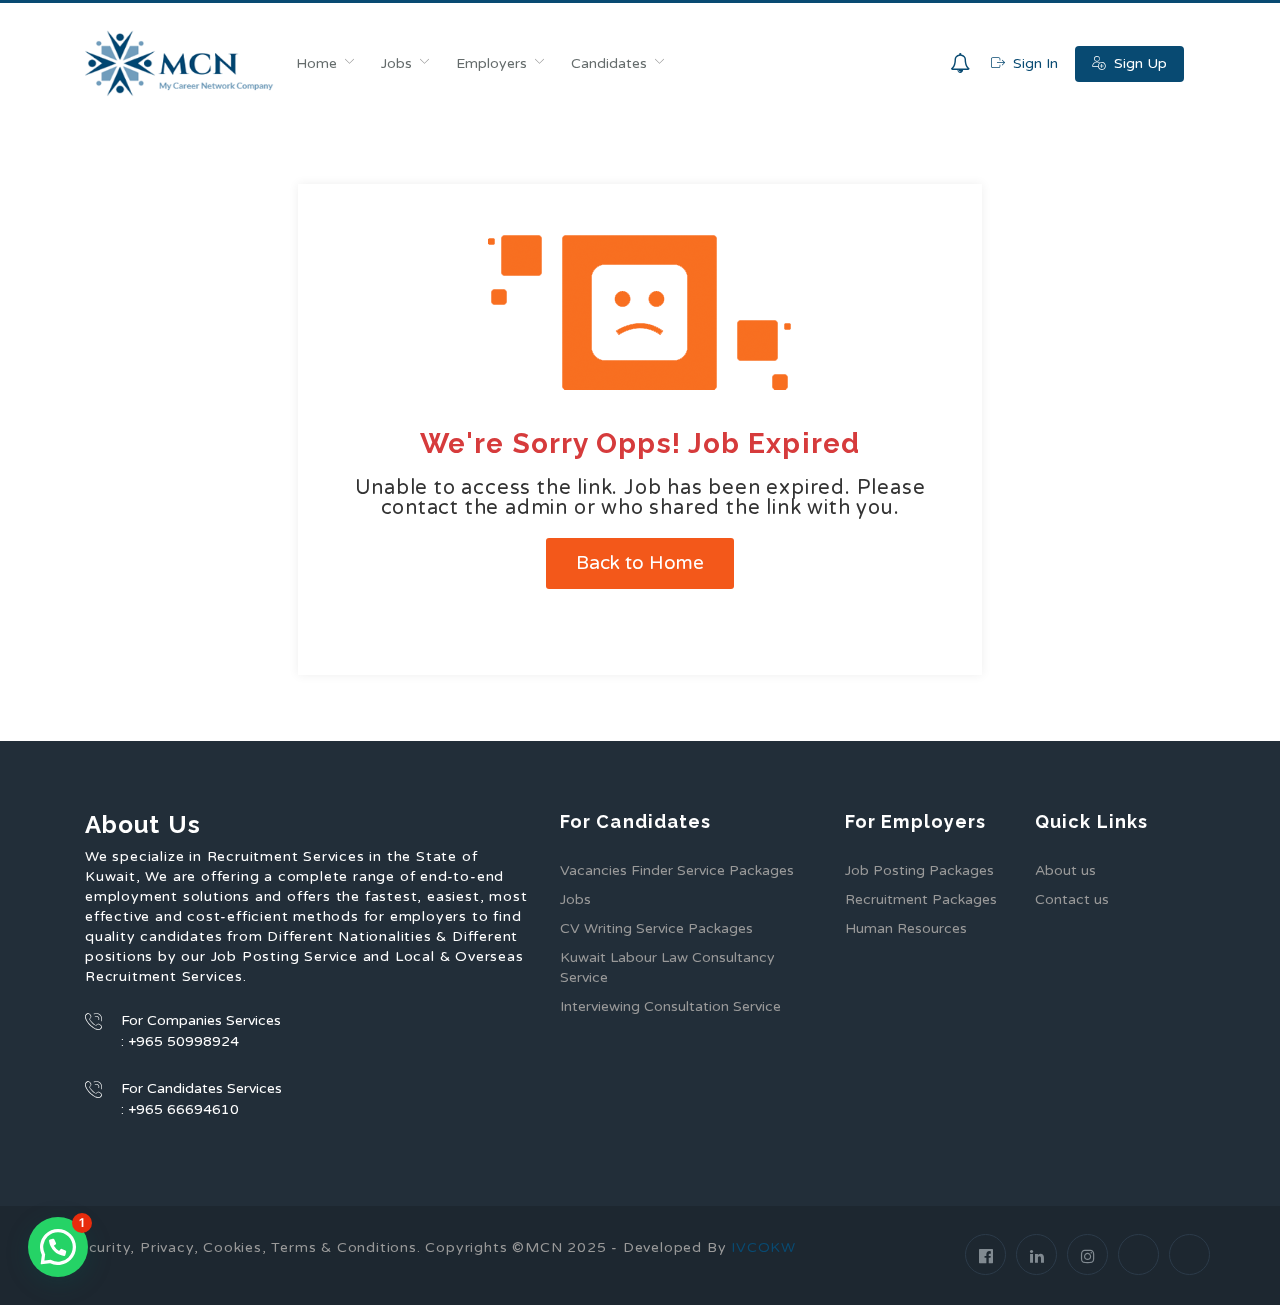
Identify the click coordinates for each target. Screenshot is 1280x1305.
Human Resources (906, 928)
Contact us (1072, 899)
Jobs (396, 63)
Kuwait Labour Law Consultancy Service (667, 967)
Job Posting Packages (919, 870)
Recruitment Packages (921, 899)
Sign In (1033, 63)
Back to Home (640, 563)
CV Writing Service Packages (656, 928)
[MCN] (179, 63)
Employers (491, 63)
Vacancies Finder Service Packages (677, 870)
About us (1065, 870)
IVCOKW (763, 1247)
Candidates (609, 63)
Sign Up (1138, 63)
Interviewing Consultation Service (670, 1006)
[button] (58, 1247)
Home (316, 63)
